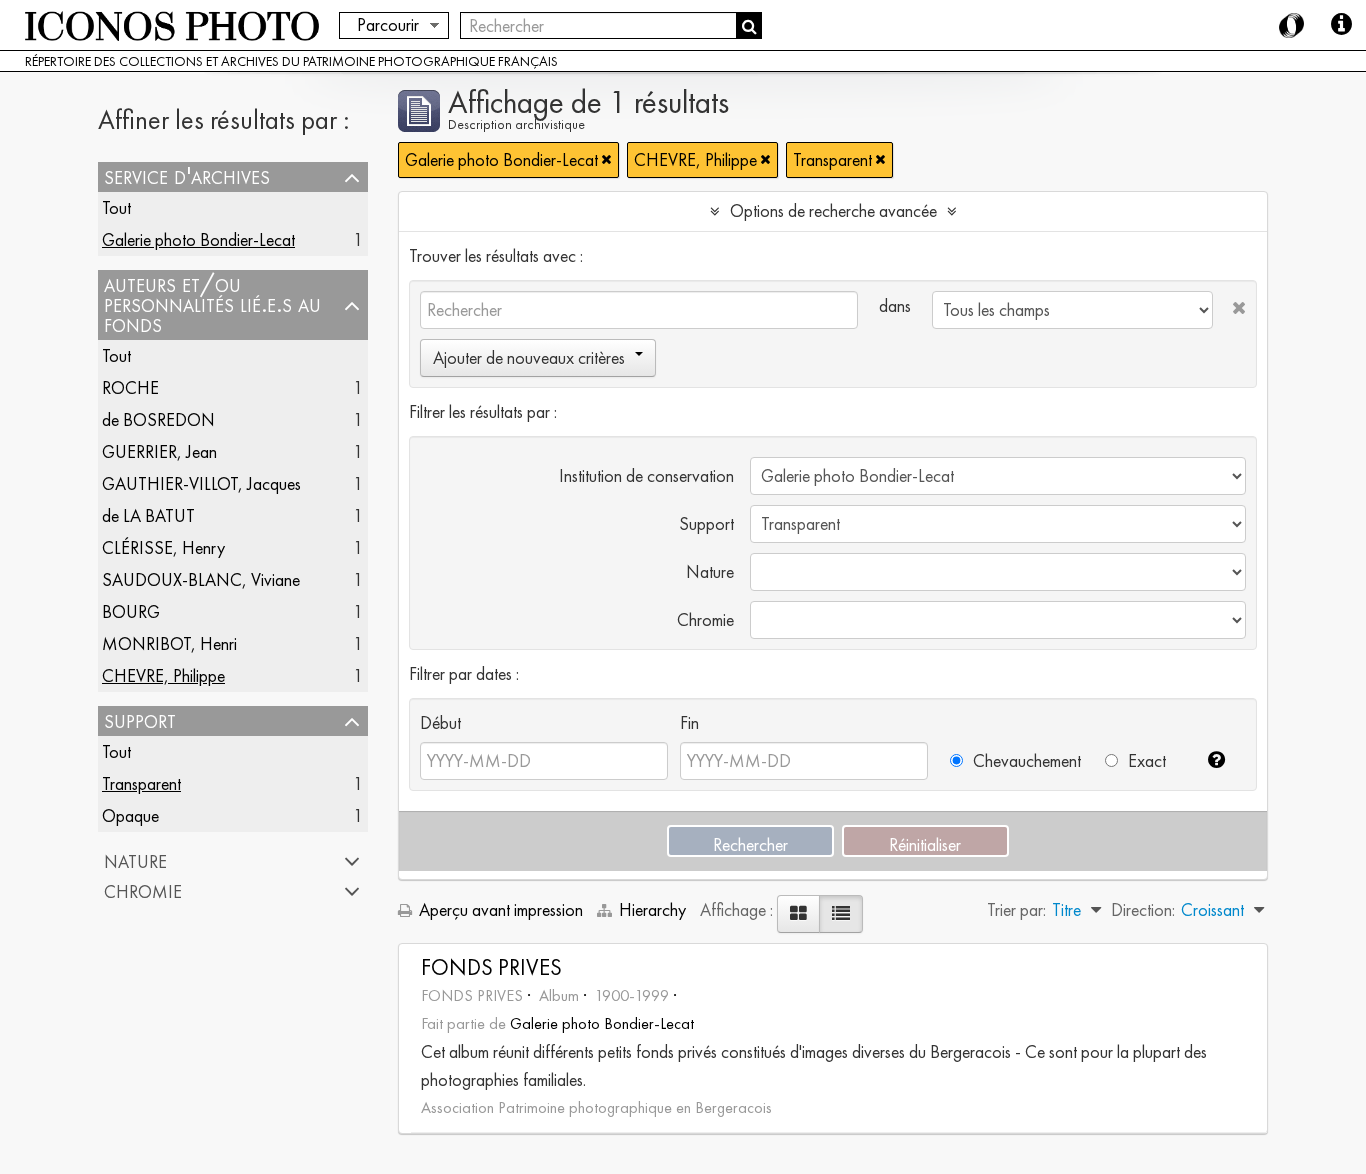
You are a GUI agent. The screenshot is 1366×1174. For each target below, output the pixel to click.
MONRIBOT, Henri (169, 643)
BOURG (131, 611)
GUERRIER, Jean (159, 451)
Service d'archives (187, 177)
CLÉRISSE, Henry (163, 547)
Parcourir (388, 24)
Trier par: (1016, 909)
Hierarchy (652, 909)
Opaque (130, 815)
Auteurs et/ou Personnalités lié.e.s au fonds (212, 305)
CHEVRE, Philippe (163, 675)
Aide (1341, 25)
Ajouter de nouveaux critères (529, 357)
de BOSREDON (158, 419)
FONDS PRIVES (491, 967)
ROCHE (130, 387)
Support (140, 721)
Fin (689, 722)
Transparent (141, 783)
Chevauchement (1025, 760)
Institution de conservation (646, 475)
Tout (116, 207)
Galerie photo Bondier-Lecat (198, 239)
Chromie (143, 891)
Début (440, 722)
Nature (135, 861)
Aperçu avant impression (499, 909)
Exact (1145, 760)
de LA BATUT (148, 515)
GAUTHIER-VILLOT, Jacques (201, 483)
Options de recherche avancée (833, 210)
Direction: (1143, 909)
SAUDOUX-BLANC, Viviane (201, 579)
